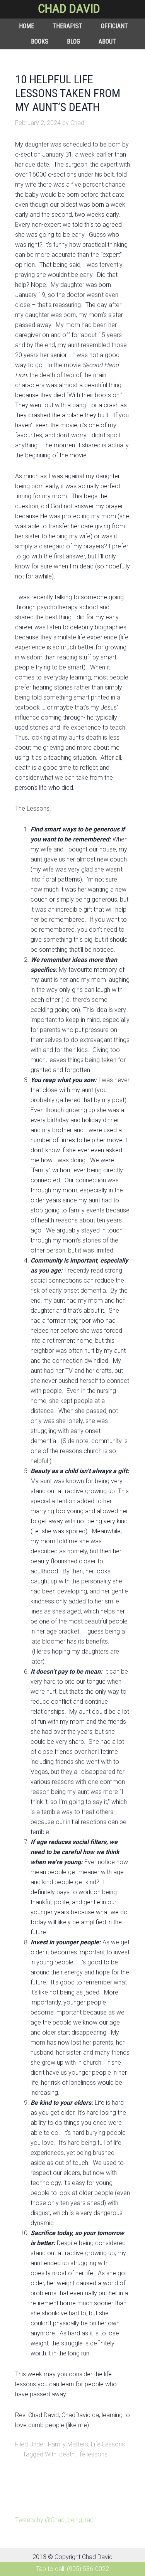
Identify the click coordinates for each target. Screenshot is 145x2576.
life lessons (92, 2454)
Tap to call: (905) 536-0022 (72, 2569)
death (67, 2454)
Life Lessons (108, 2444)
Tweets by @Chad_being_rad (54, 2520)
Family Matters (68, 2444)
